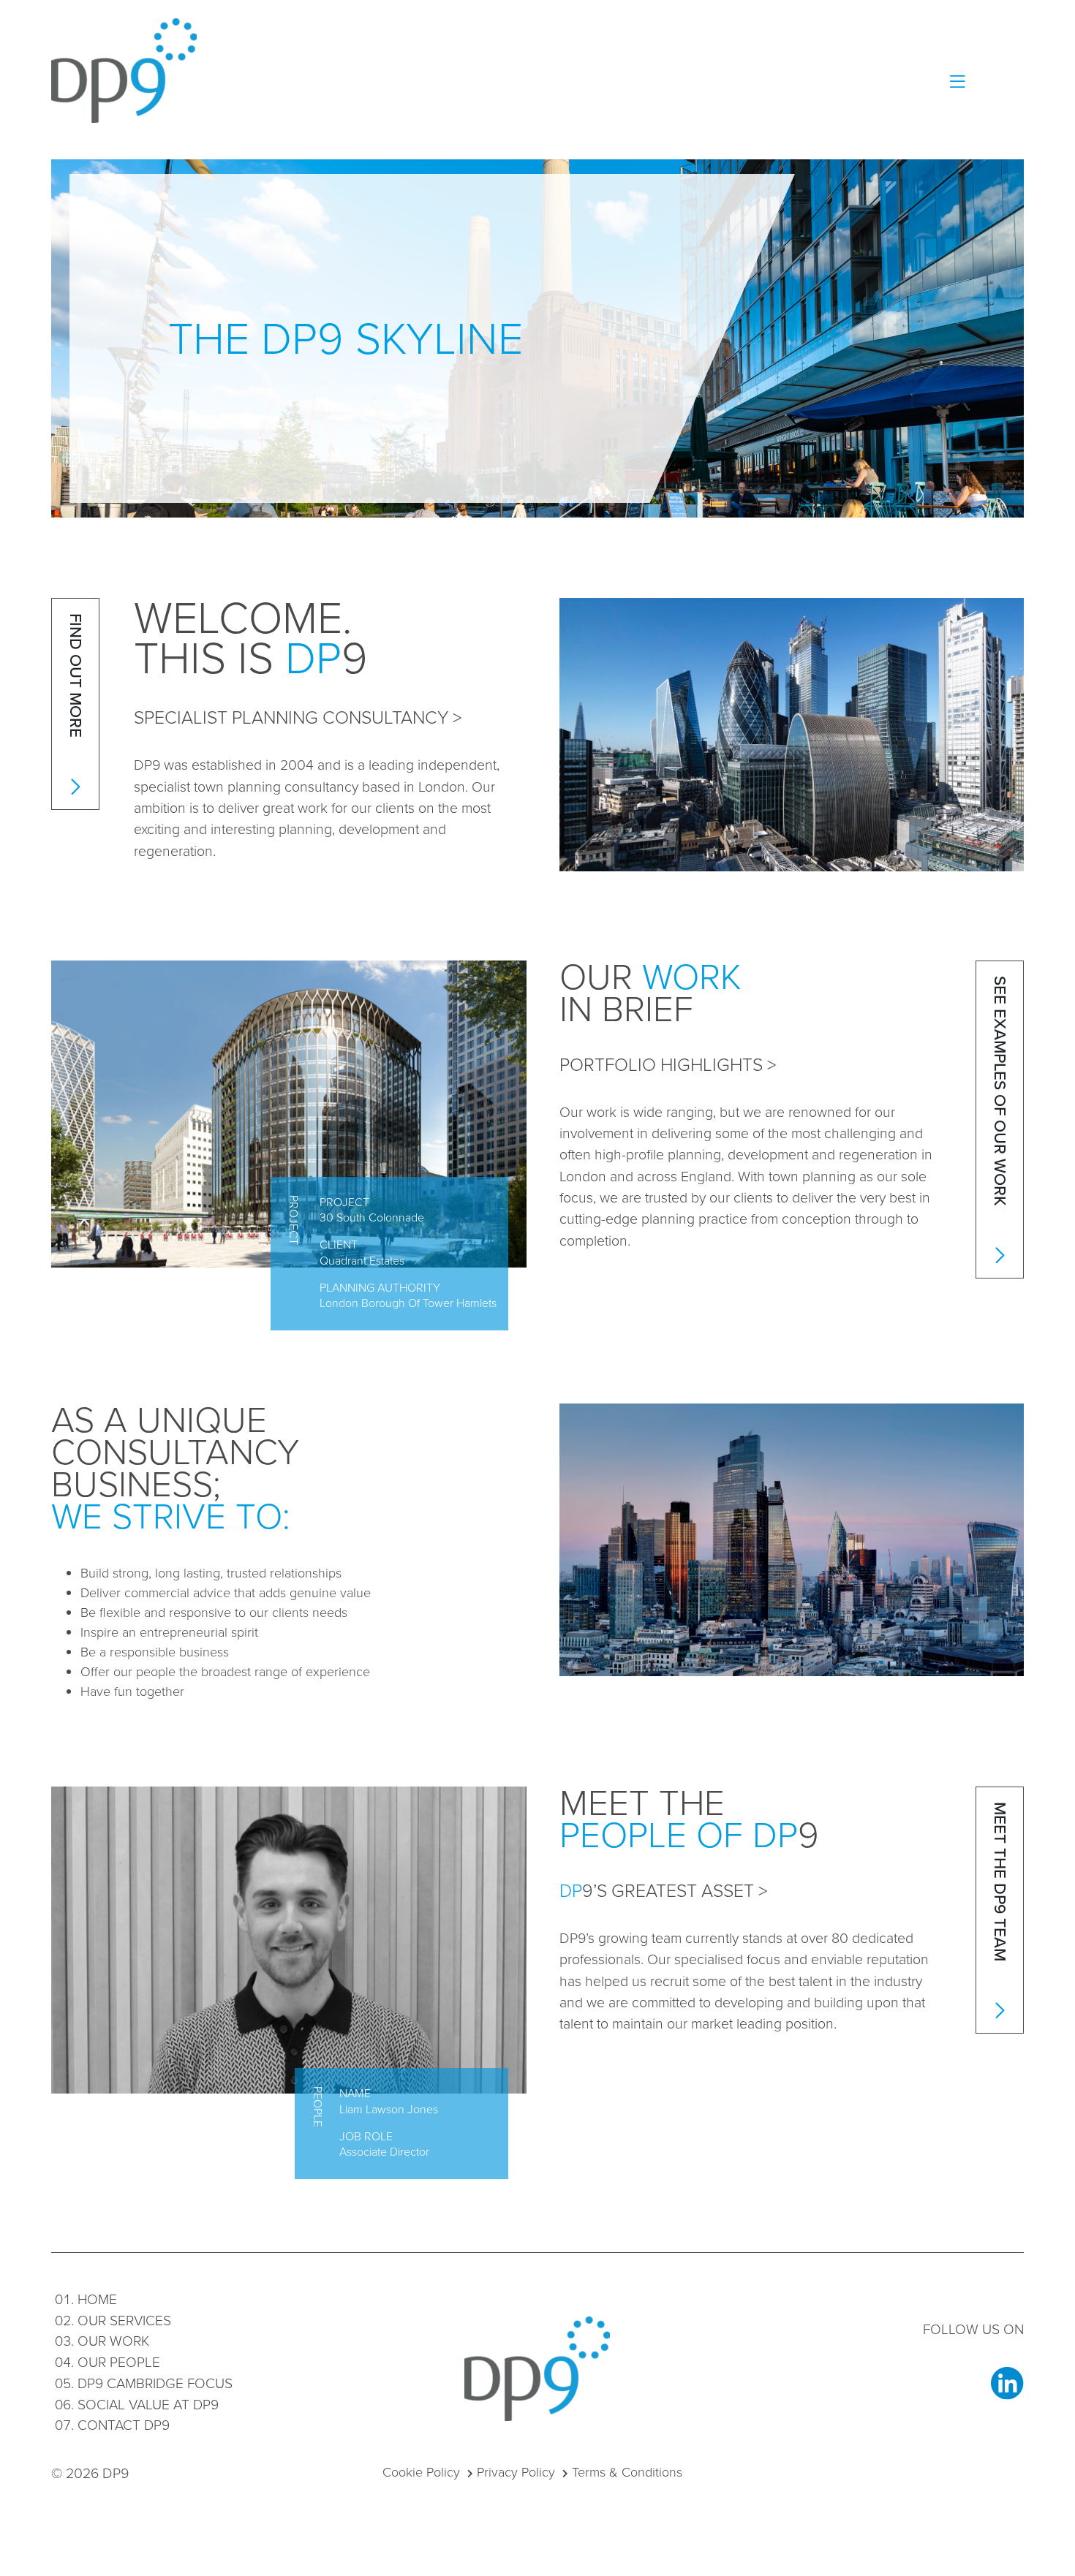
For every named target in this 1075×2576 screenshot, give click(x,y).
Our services (124, 2321)
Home (97, 2299)
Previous (144, 1311)
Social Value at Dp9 (148, 2405)
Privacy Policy (516, 2472)
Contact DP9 (124, 2425)
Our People (119, 2362)
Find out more (76, 678)
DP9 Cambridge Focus (155, 2383)
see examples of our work (1000, 1093)
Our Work (113, 2341)
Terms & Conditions (627, 2472)
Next (192, 1311)
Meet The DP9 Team (1000, 1884)
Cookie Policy (421, 2472)
